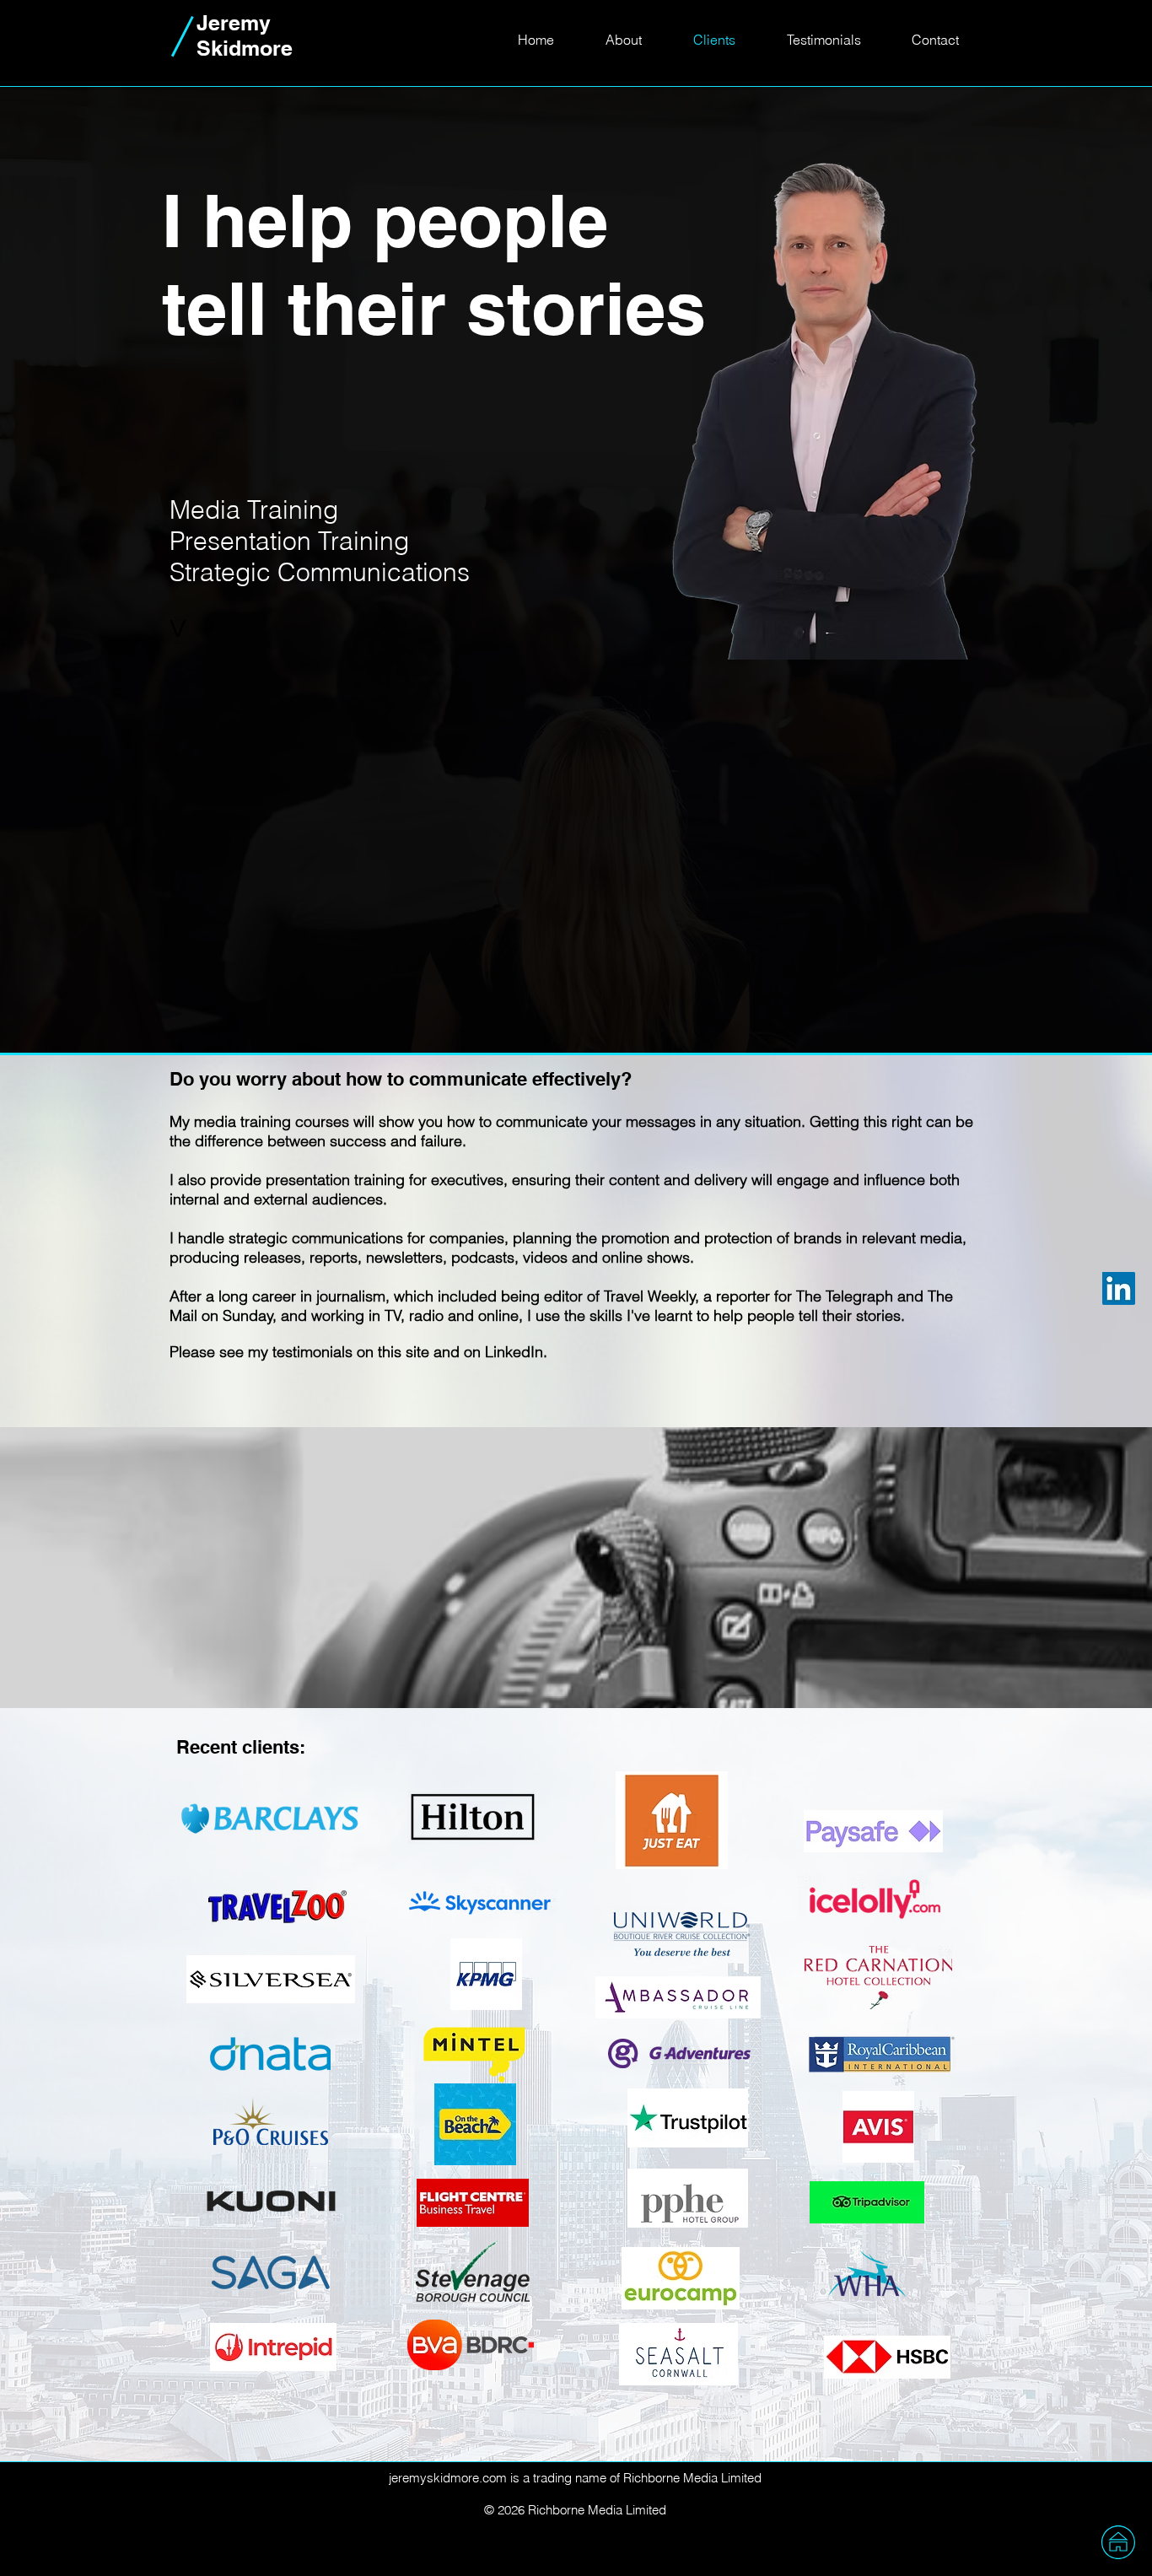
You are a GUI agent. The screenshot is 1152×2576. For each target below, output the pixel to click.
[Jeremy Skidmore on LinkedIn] (1119, 1288)
